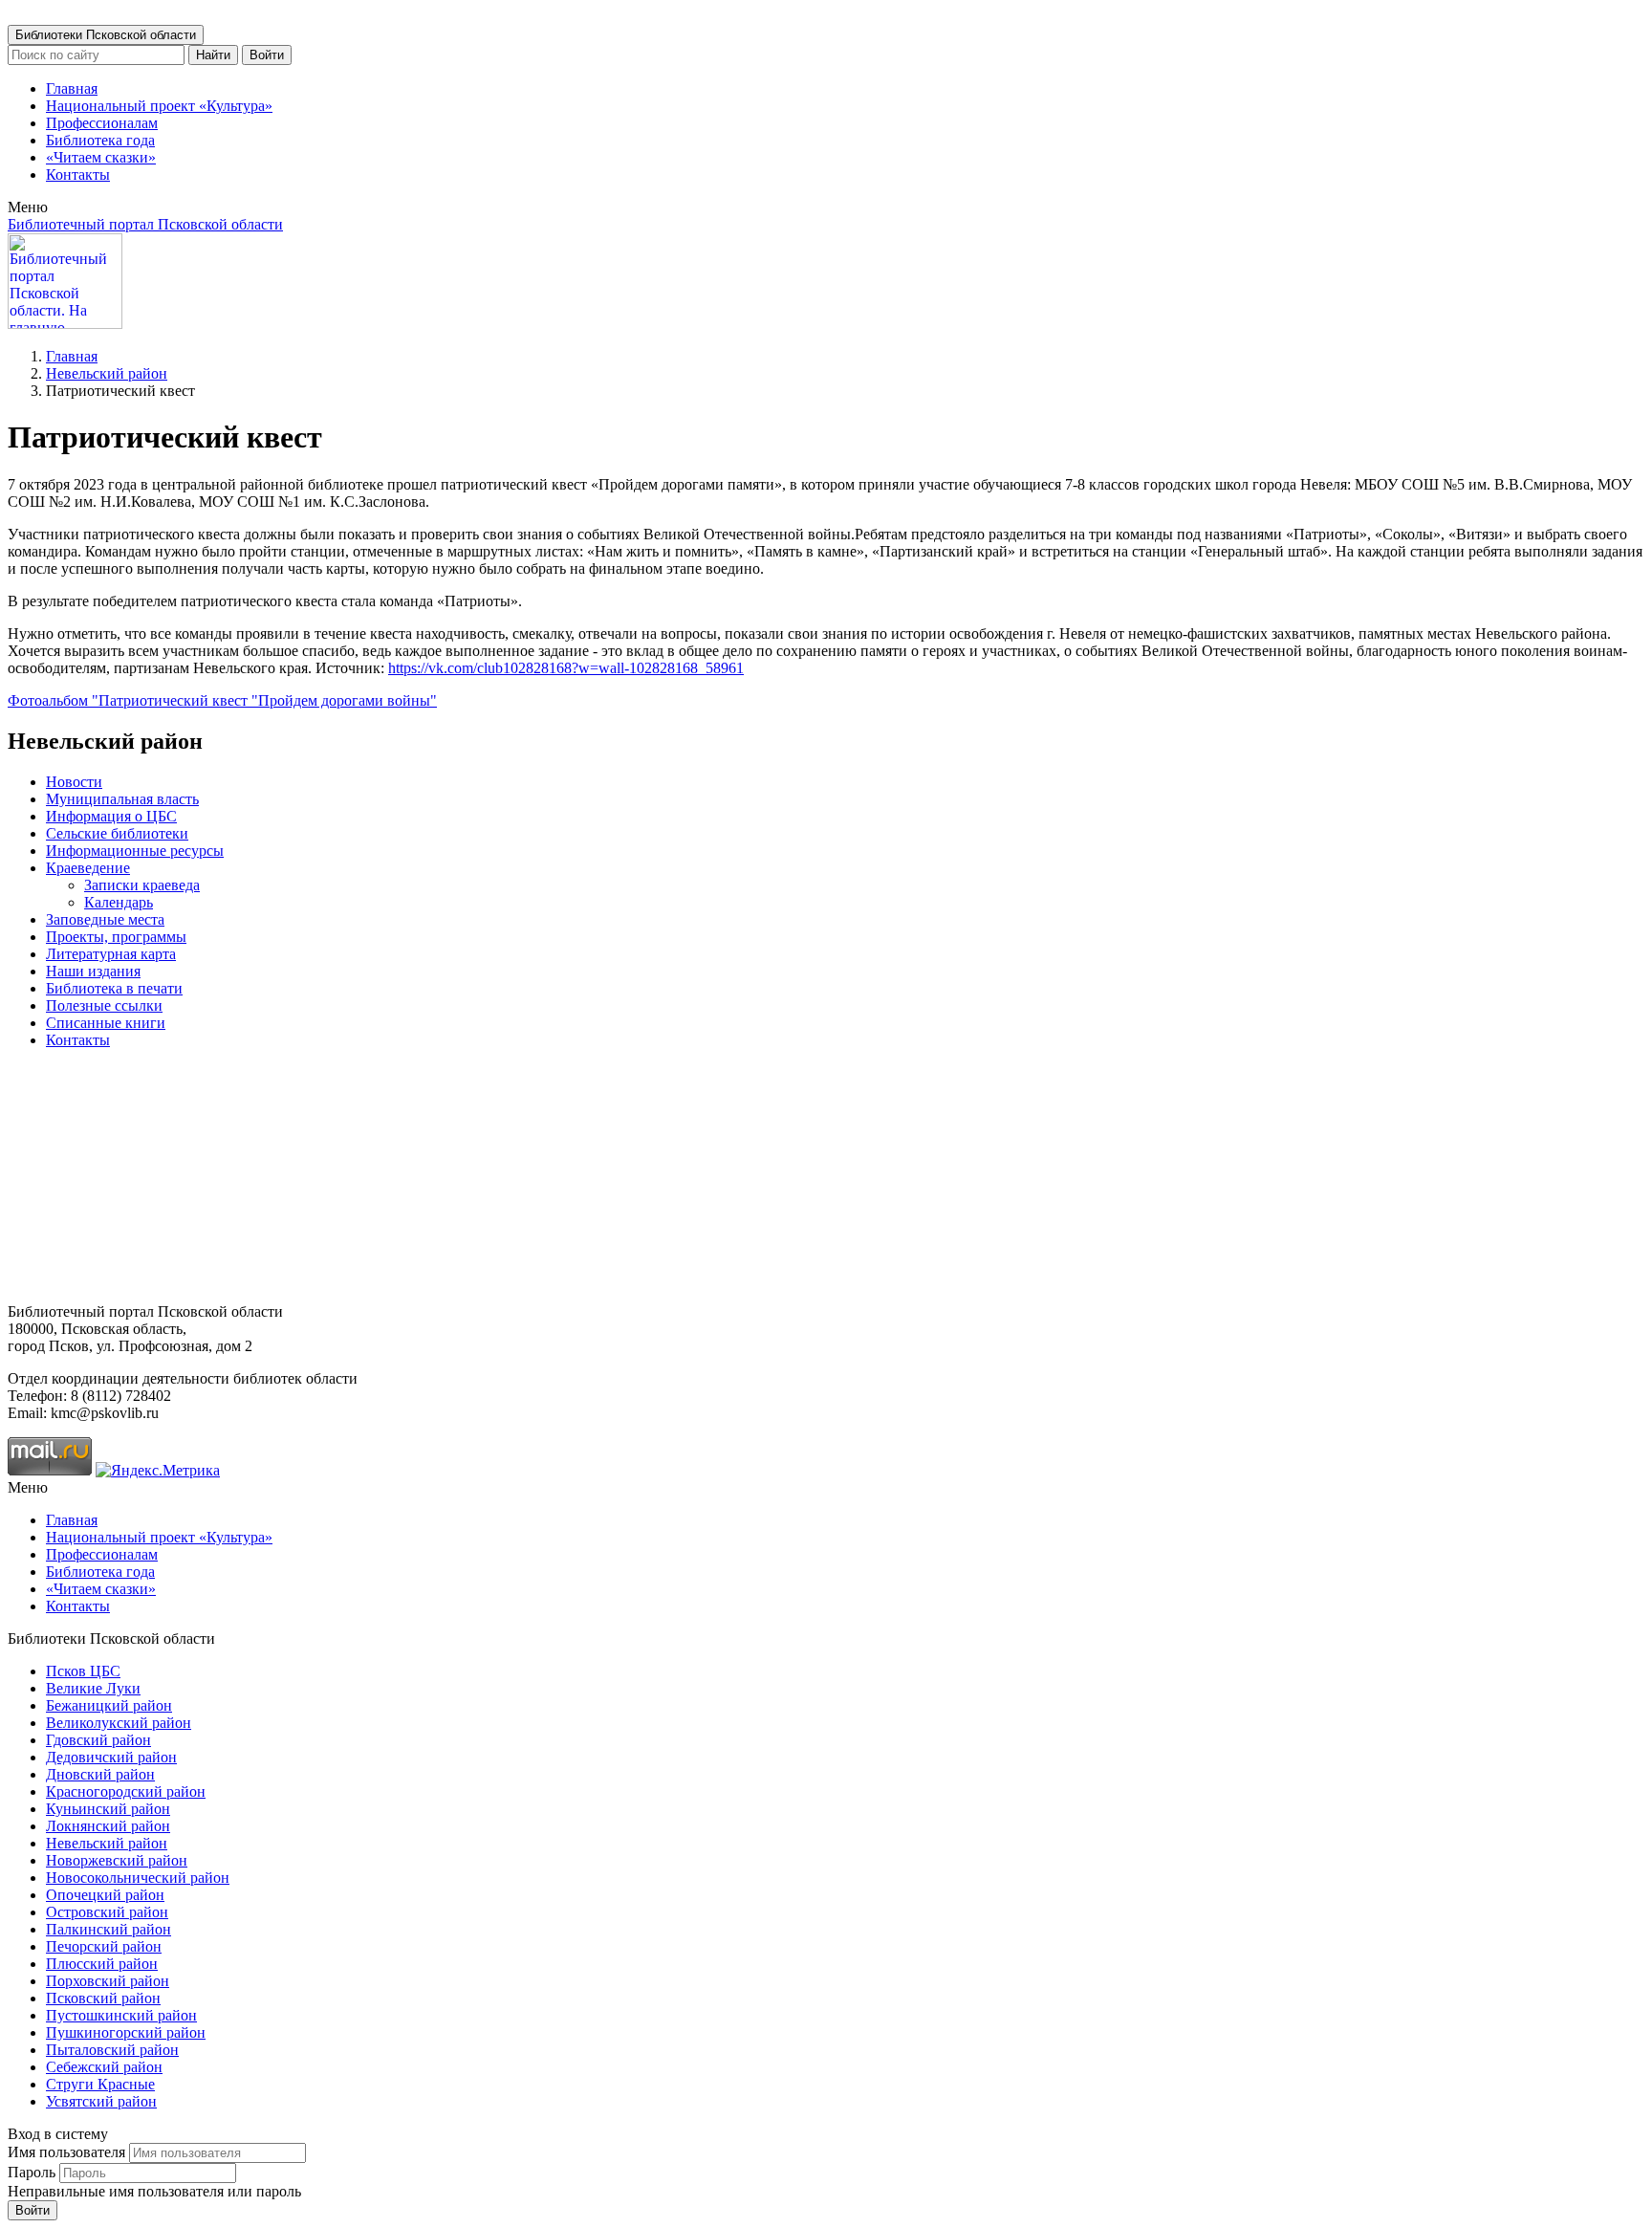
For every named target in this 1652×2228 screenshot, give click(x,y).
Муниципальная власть (122, 799)
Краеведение (88, 868)
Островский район (107, 1912)
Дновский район (100, 1774)
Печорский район (104, 1946)
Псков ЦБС (83, 1671)
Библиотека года (100, 140)
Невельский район (107, 373)
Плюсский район (102, 1964)
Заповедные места (105, 919)
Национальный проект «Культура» (159, 106)
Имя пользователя (66, 2152)
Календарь (119, 902)
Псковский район (103, 1998)
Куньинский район (108, 1809)
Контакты (78, 175)
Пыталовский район (112, 2050)
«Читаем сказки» (101, 157)
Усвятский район (101, 2101)
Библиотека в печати (114, 988)
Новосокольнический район (138, 1878)
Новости (74, 782)
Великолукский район (119, 1723)
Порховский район (108, 1981)
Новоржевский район (117, 1860)
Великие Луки (93, 1688)
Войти (267, 55)
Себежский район (104, 2067)
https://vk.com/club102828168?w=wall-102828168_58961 (566, 668)
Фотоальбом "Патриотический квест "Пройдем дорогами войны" (222, 700)
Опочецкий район (105, 1895)
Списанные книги (106, 1023)
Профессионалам (102, 123)
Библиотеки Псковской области (106, 35)
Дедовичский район (111, 1757)
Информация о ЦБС (111, 816)
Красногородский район (126, 1791)
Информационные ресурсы (135, 851)
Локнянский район (108, 1826)
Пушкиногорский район (126, 2032)
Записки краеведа (142, 885)
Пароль (32, 2172)
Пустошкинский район (121, 2015)
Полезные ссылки (104, 1005)
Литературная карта (111, 954)
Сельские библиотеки (117, 833)
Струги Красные (100, 2084)
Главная (72, 88)
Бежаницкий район (109, 1705)
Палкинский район (109, 1929)
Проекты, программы (116, 937)
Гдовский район (98, 1740)
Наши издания (93, 971)
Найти (213, 55)
